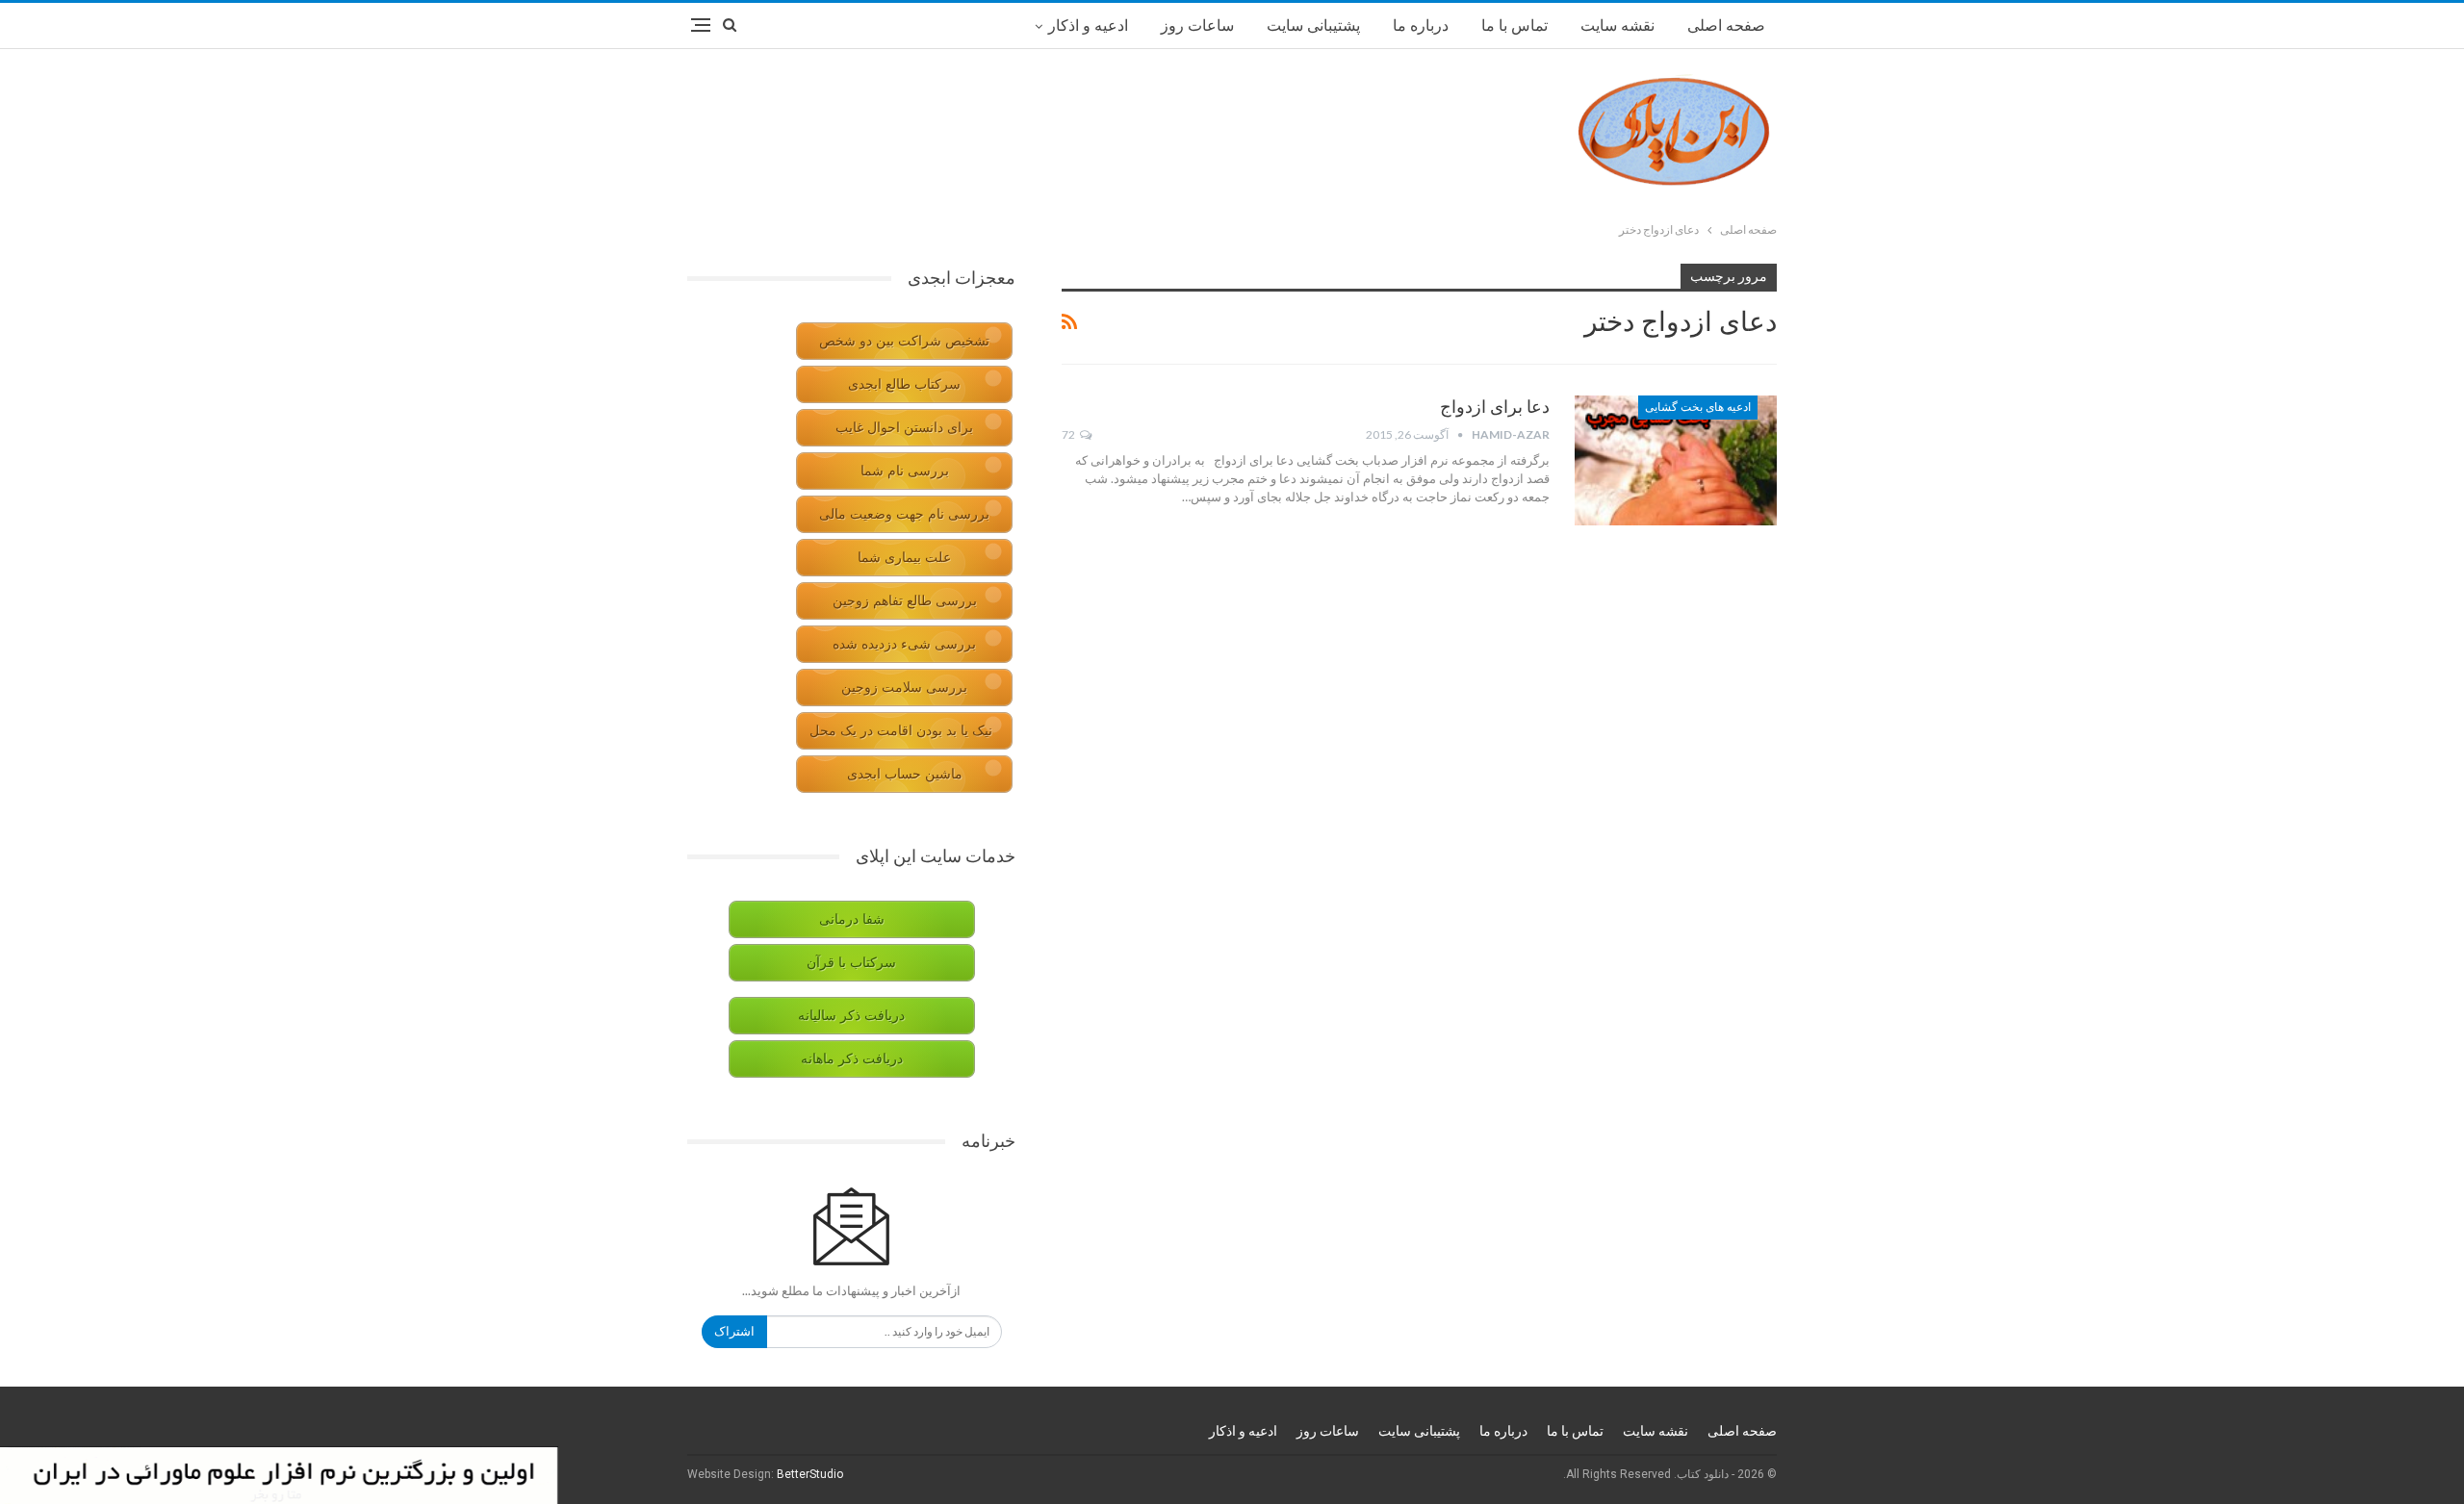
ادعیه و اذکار (1088, 25)
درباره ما (1421, 25)
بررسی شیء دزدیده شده (904, 644)
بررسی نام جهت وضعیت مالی (904, 514)
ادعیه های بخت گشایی (1698, 407)
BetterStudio (810, 1474)
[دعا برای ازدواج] (1676, 460)
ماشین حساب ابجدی (905, 774)
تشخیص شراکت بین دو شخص (904, 341)
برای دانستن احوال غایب (904, 428)
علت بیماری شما (904, 558)
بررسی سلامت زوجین (904, 688)
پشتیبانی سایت (1313, 25)
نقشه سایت (1617, 25)
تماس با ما (1514, 25)
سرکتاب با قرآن (851, 963)
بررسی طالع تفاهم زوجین (905, 601)
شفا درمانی (852, 919)
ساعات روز (1197, 25)
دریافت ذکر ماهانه (852, 1059)
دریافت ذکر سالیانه (851, 1016)
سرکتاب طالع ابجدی (904, 384)
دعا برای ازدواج (1495, 407)
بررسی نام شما (905, 471)
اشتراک (734, 1331)
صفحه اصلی (1726, 25)
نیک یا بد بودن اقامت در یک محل (901, 731)
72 (1069, 434)
